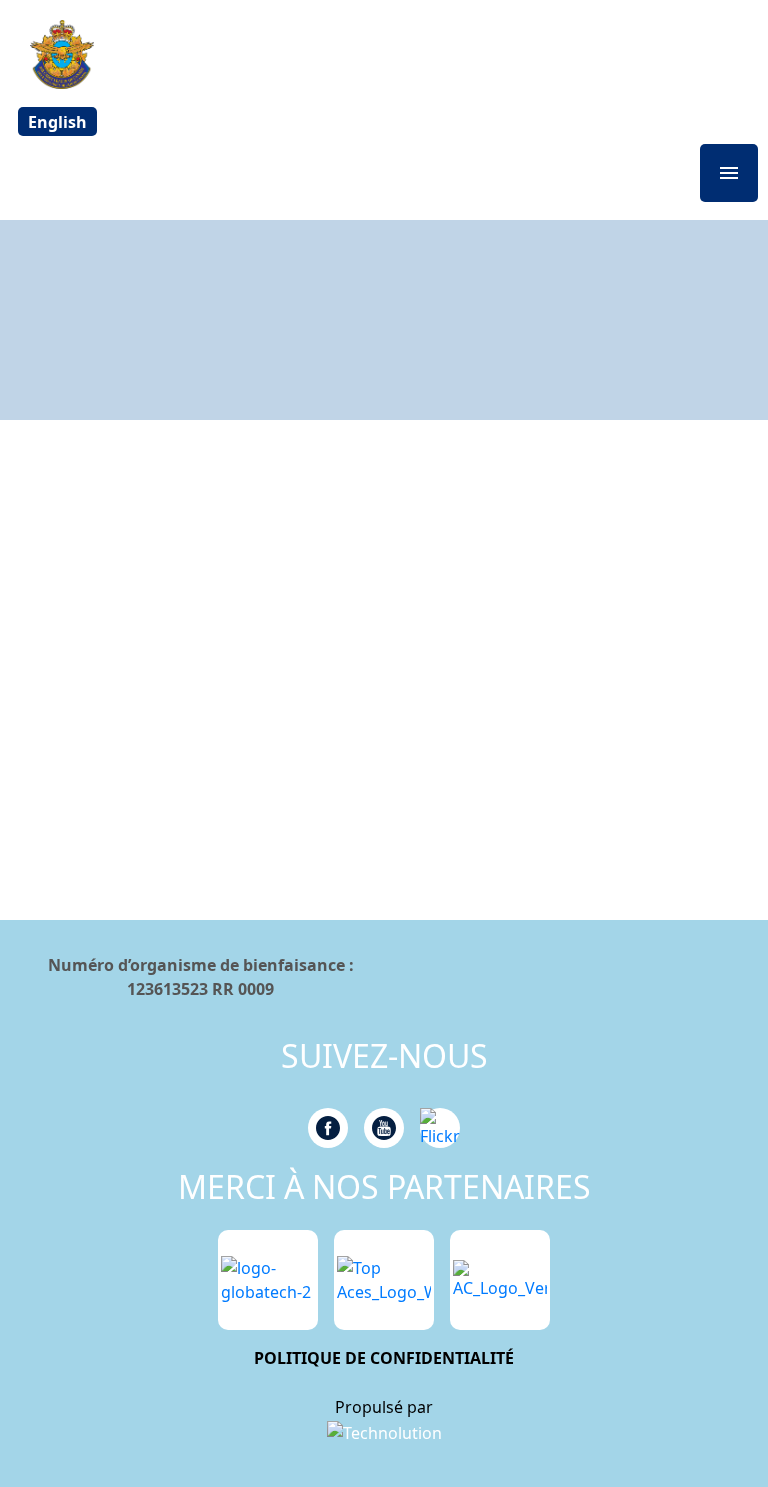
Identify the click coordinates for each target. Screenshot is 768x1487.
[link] (384, 1432)
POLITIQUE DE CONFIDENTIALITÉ (384, 1358)
